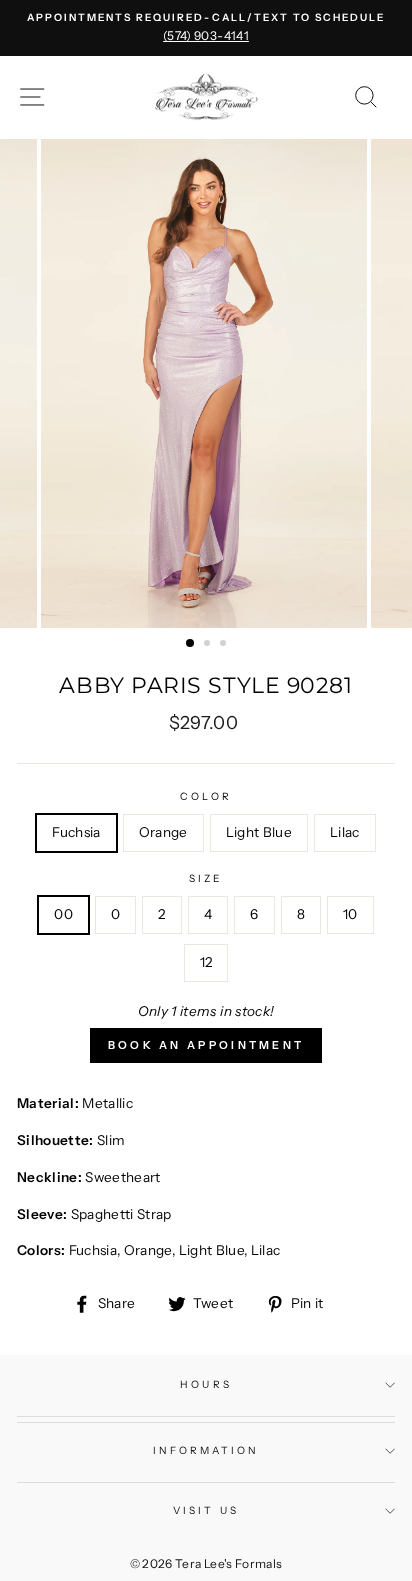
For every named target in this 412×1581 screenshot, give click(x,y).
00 (63, 914)
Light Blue (259, 832)
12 (206, 962)
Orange (163, 832)
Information (206, 1450)
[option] (206, 28)
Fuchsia (76, 832)
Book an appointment (206, 1045)
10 (350, 914)
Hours (205, 1384)
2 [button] (209, 645)
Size (206, 878)
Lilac (345, 832)
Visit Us (205, 1510)
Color (205, 796)
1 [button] (191, 644)
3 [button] (225, 645)
